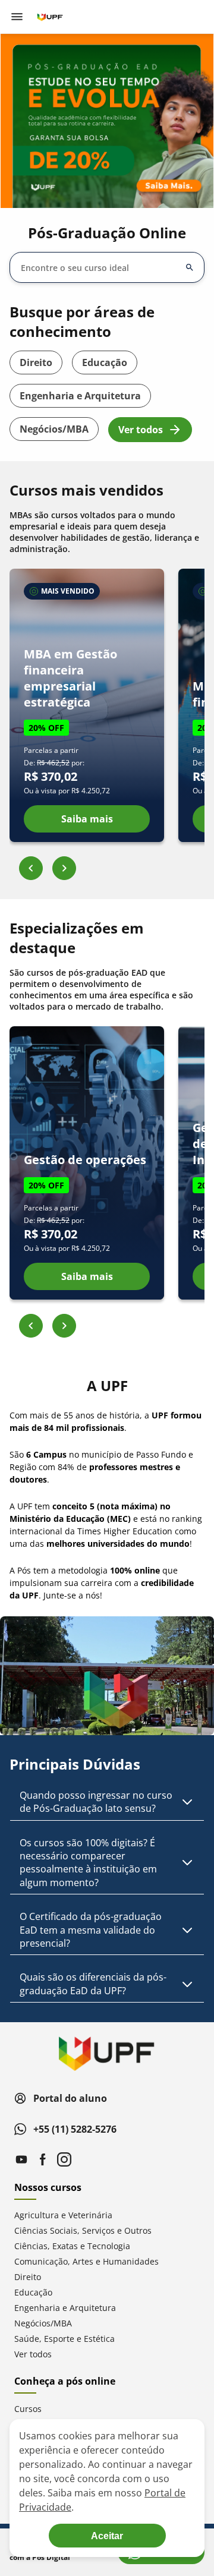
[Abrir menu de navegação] (17, 17)
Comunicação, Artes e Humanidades (86, 2261)
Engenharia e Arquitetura (80, 396)
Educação (105, 362)
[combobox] (100, 268)
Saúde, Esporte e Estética (64, 2339)
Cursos (28, 2409)
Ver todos (141, 430)
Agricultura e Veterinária (63, 2215)
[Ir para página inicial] (50, 17)
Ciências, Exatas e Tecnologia (72, 2246)
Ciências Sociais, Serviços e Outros (83, 2230)
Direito (36, 362)
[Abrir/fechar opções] (190, 267)
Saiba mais (87, 819)
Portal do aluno (70, 2098)
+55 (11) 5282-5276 (75, 2129)
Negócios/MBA (54, 429)
